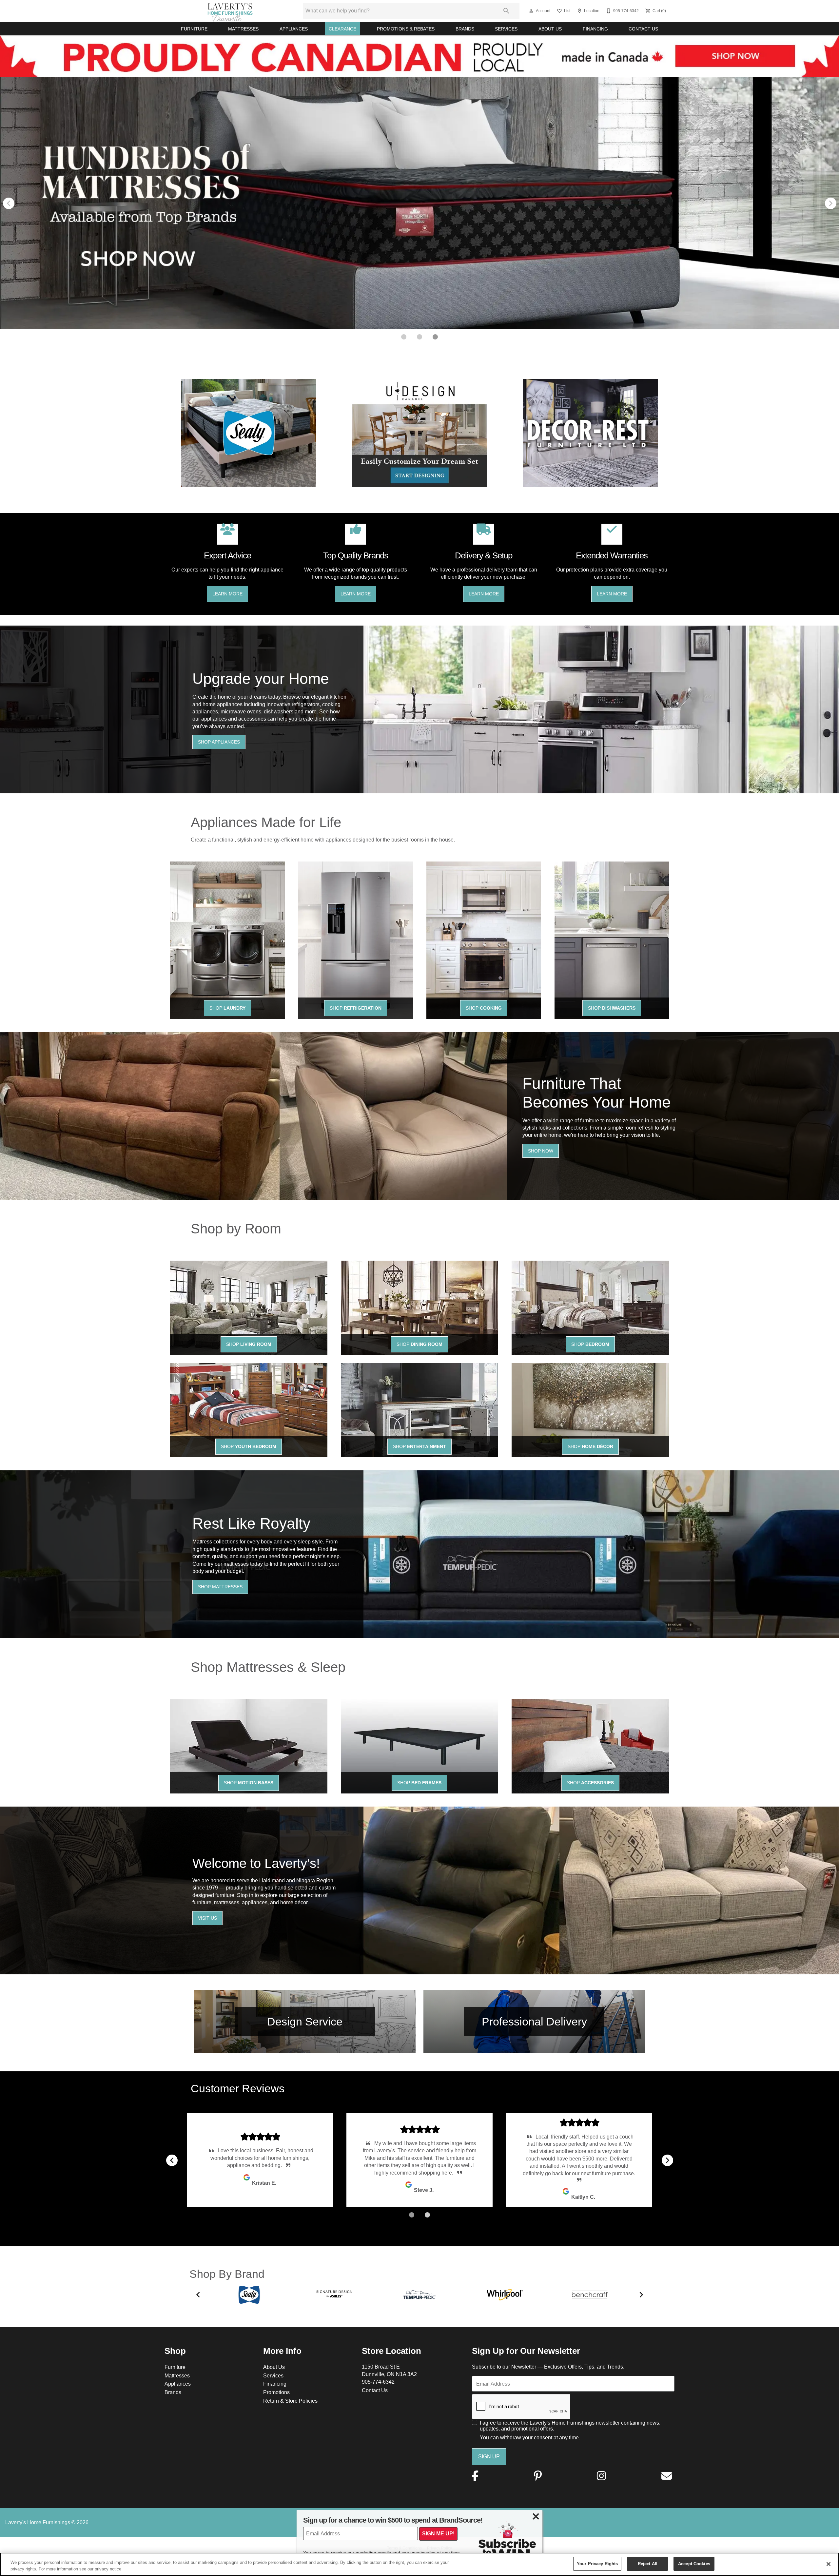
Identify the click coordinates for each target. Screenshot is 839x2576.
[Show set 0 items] (404, 337)
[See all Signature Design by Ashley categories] (334, 2294)
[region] (419, 2564)
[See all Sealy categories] (249, 2295)
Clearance (342, 29)
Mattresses (243, 29)
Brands (465, 29)
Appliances (294, 29)
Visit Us (207, 1918)
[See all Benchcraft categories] (590, 2295)
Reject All (648, 2564)
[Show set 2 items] (435, 337)
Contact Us (643, 29)
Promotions (276, 2392)
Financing (595, 29)
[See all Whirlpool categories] (505, 2295)
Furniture (194, 29)
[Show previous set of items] (9, 203)
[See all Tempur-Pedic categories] (419, 2295)
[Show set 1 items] (419, 337)
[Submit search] (506, 11)
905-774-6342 (378, 2382)
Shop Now (541, 1151)
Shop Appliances (219, 742)
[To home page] (230, 11)
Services (506, 29)
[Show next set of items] (830, 203)
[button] (531, 11)
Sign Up (489, 2456)
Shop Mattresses (220, 1587)
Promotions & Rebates (406, 29)
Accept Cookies (694, 2564)
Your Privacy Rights (597, 2564)
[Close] (829, 2564)
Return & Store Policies (290, 2401)
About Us (550, 29)
